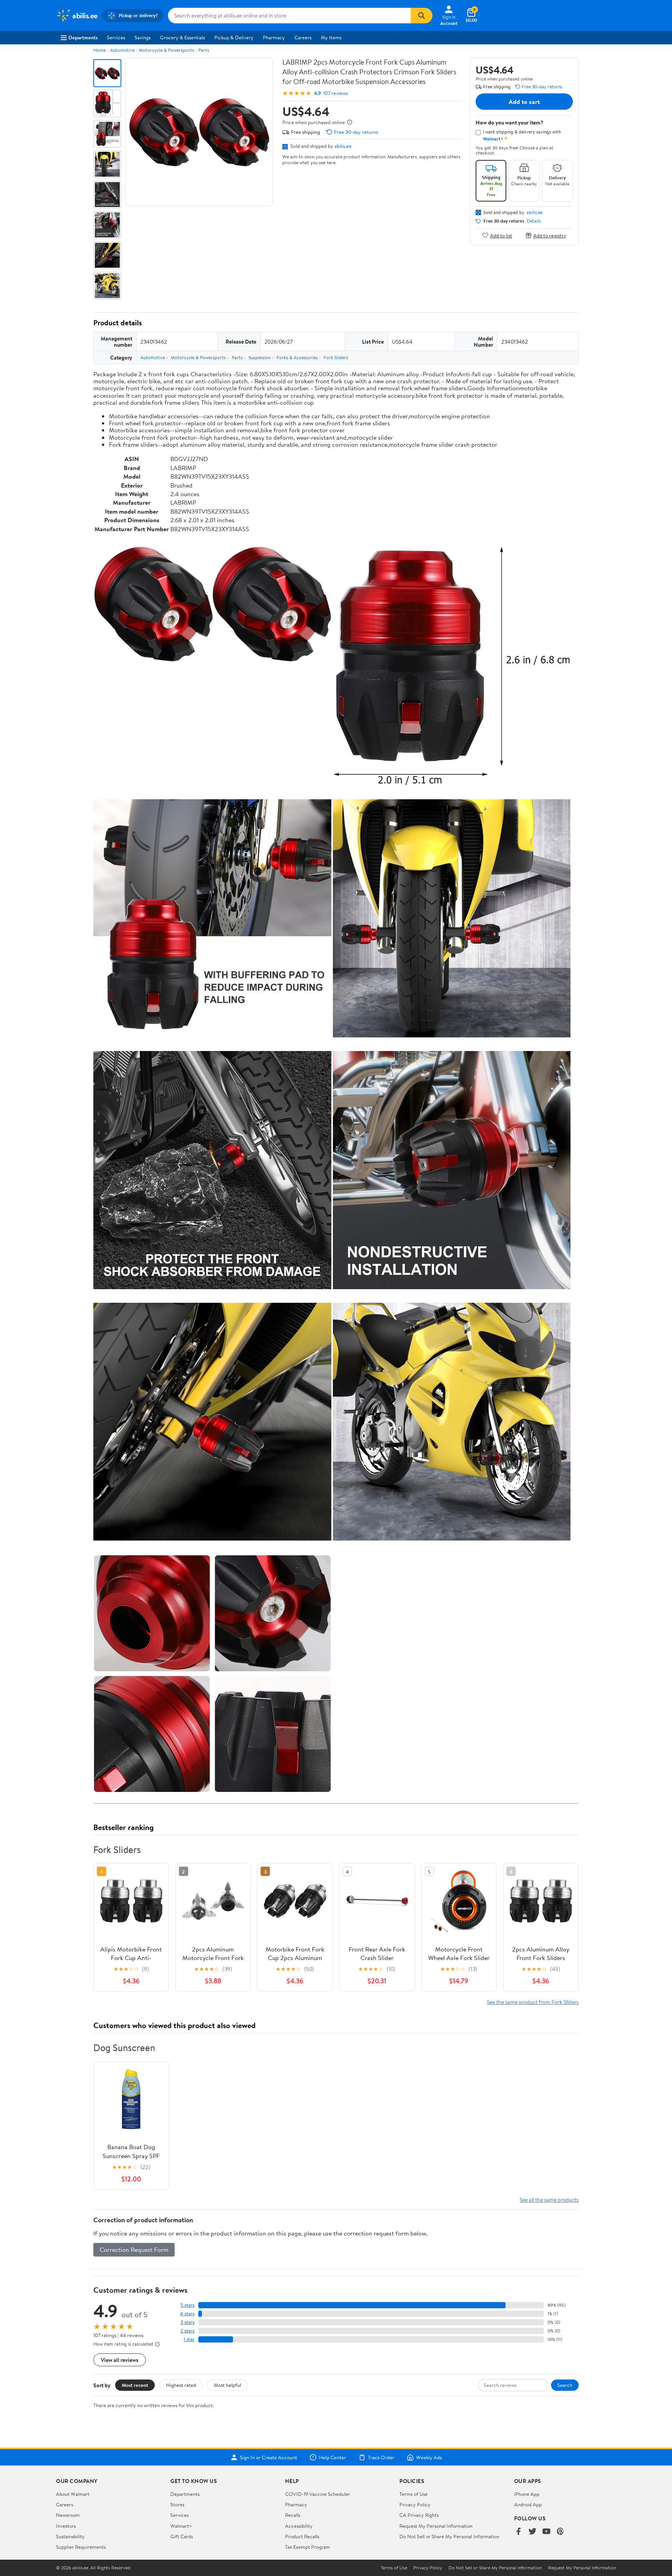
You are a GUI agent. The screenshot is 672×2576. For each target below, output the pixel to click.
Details (534, 221)
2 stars (187, 2331)
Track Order (381, 2457)
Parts (204, 50)
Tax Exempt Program (308, 2547)
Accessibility (299, 2526)
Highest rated (181, 2385)
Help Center (332, 2457)
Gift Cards (182, 2536)
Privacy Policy (415, 2504)
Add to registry (550, 235)
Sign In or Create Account (269, 2457)
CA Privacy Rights (419, 2515)
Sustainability (70, 2536)
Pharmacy (274, 37)
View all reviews (120, 2360)
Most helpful (227, 2385)
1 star (189, 2339)
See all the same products (549, 2200)
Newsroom (68, 2515)
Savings (143, 37)
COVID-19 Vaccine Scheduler (318, 2494)
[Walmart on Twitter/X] (532, 2532)
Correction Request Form (134, 2250)
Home (100, 50)
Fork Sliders (336, 357)
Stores (177, 2504)
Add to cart (524, 102)
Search (565, 2385)
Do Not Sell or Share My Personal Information (449, 2536)
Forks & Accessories (297, 357)
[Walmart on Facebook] (518, 2532)
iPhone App (527, 2494)
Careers (303, 37)
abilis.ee (343, 146)
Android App (528, 2504)
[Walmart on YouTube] (546, 2532)
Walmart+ (181, 2526)
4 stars (187, 2314)
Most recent (135, 2385)
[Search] (422, 16)
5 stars (187, 2305)
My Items (331, 37)
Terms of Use (414, 2494)
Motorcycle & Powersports (166, 50)
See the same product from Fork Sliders (533, 2002)
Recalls (293, 2515)
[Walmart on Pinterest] (560, 2532)
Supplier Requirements (81, 2547)
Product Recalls (302, 2536)
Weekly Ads (429, 2457)
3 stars (187, 2322)
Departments (83, 37)
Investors (66, 2526)
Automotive (122, 50)
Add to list (501, 235)
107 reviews (335, 93)
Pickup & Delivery (234, 37)
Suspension (260, 357)
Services (116, 37)
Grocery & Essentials (182, 37)
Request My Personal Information (436, 2526)
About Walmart (73, 2494)
